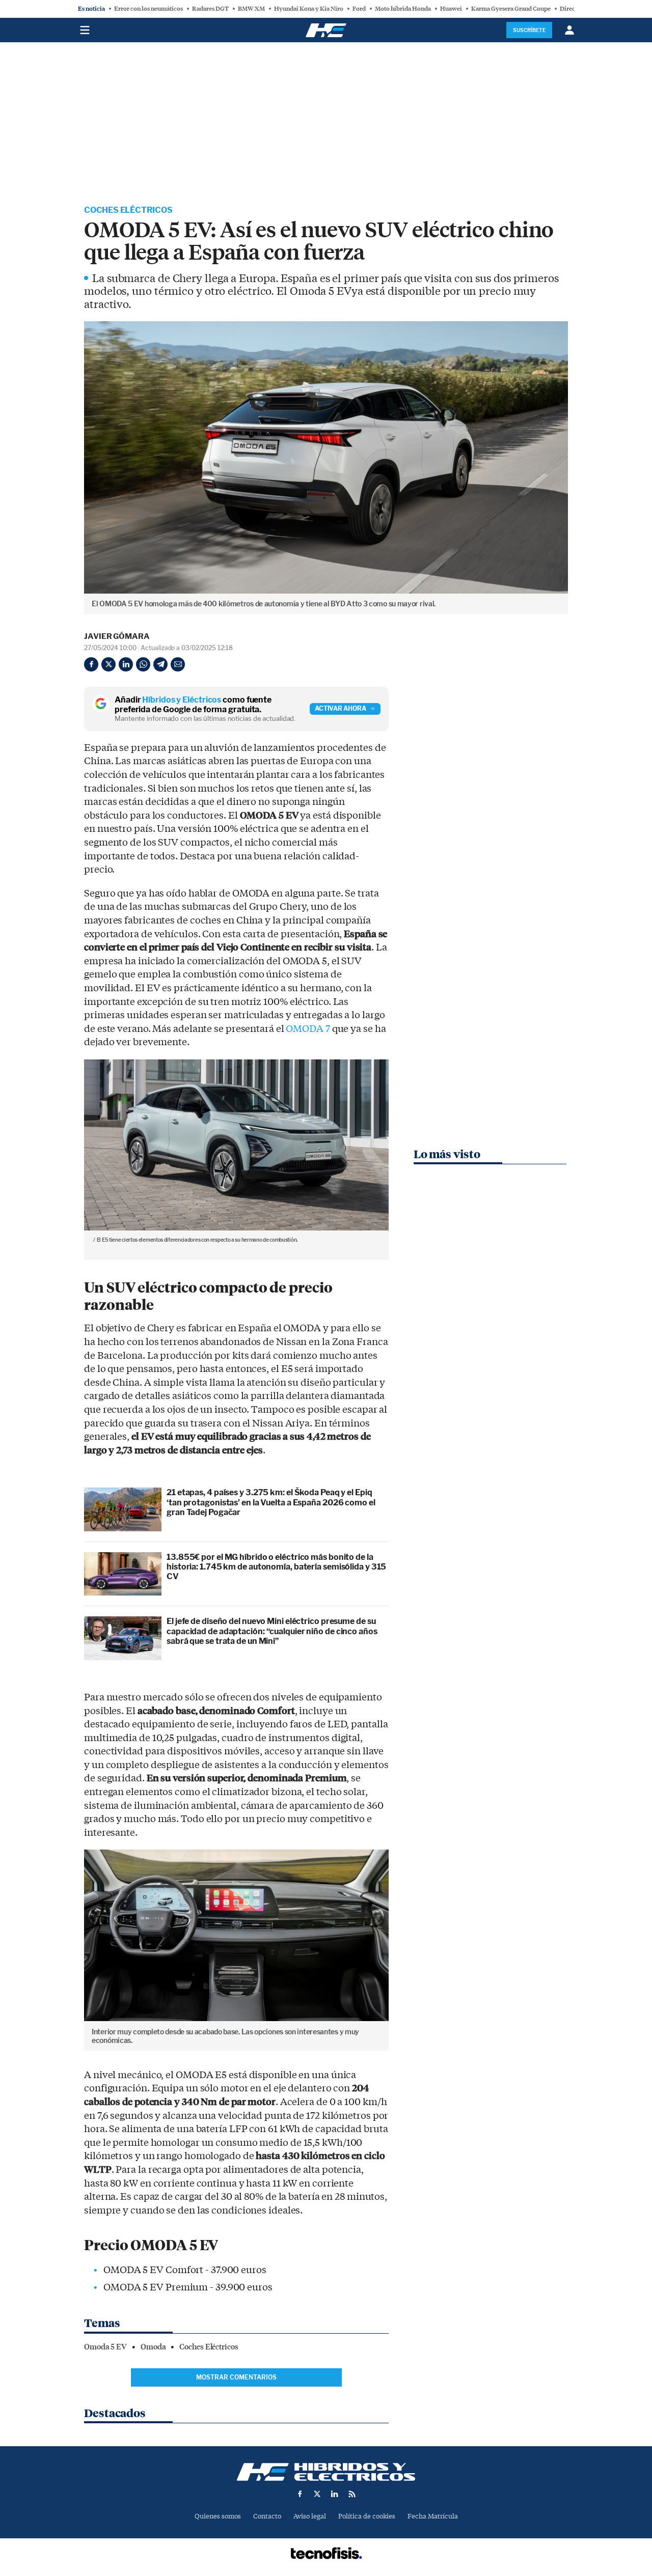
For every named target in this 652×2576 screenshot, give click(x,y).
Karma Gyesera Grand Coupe (511, 9)
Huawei (451, 9)
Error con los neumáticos (148, 9)
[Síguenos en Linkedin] (335, 2494)
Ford (359, 9)
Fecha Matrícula (433, 2516)
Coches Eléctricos (128, 210)
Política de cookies (367, 2516)
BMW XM (251, 9)
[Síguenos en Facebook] (300, 2494)
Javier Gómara (117, 636)
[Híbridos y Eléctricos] (326, 2472)
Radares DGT (210, 9)
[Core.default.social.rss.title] (352, 2494)
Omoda (153, 2347)
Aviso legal (310, 2516)
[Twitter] (108, 664)
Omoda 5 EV (105, 2347)
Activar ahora (341, 708)
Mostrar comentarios (236, 2377)
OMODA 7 (308, 1029)
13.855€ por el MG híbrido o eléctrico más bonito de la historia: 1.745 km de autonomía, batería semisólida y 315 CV (276, 1567)
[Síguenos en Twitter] (317, 2494)
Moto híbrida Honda (403, 9)
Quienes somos (218, 2516)
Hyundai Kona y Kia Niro (309, 9)
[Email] (178, 664)
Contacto (267, 2516)
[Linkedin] (126, 664)
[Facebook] (91, 664)
